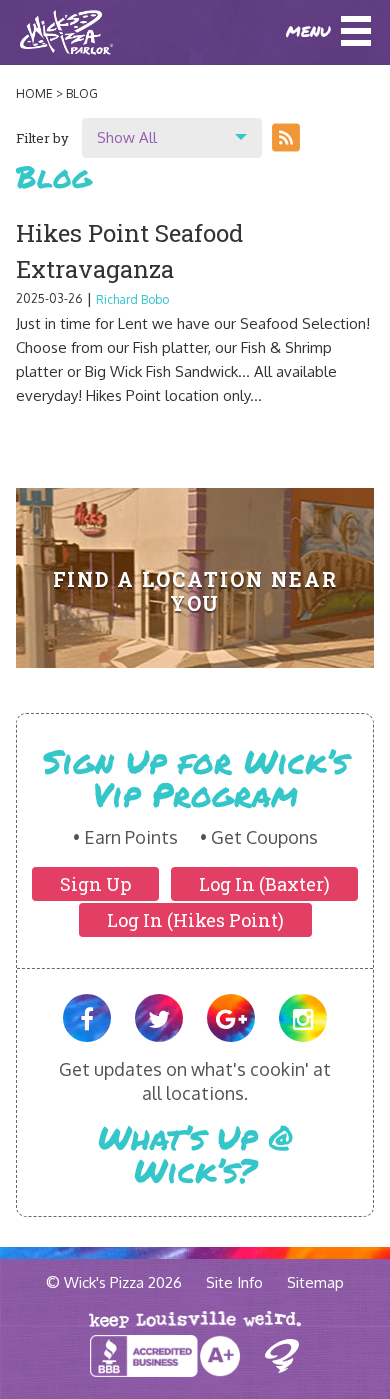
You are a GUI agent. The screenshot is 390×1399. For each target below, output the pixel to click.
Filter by (42, 138)
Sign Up (95, 884)
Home (34, 93)
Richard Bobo (132, 299)
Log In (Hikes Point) (195, 920)
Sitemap (315, 1282)
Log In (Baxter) (264, 884)
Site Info (234, 1282)
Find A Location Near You (195, 591)
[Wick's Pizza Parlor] (45, 32)
